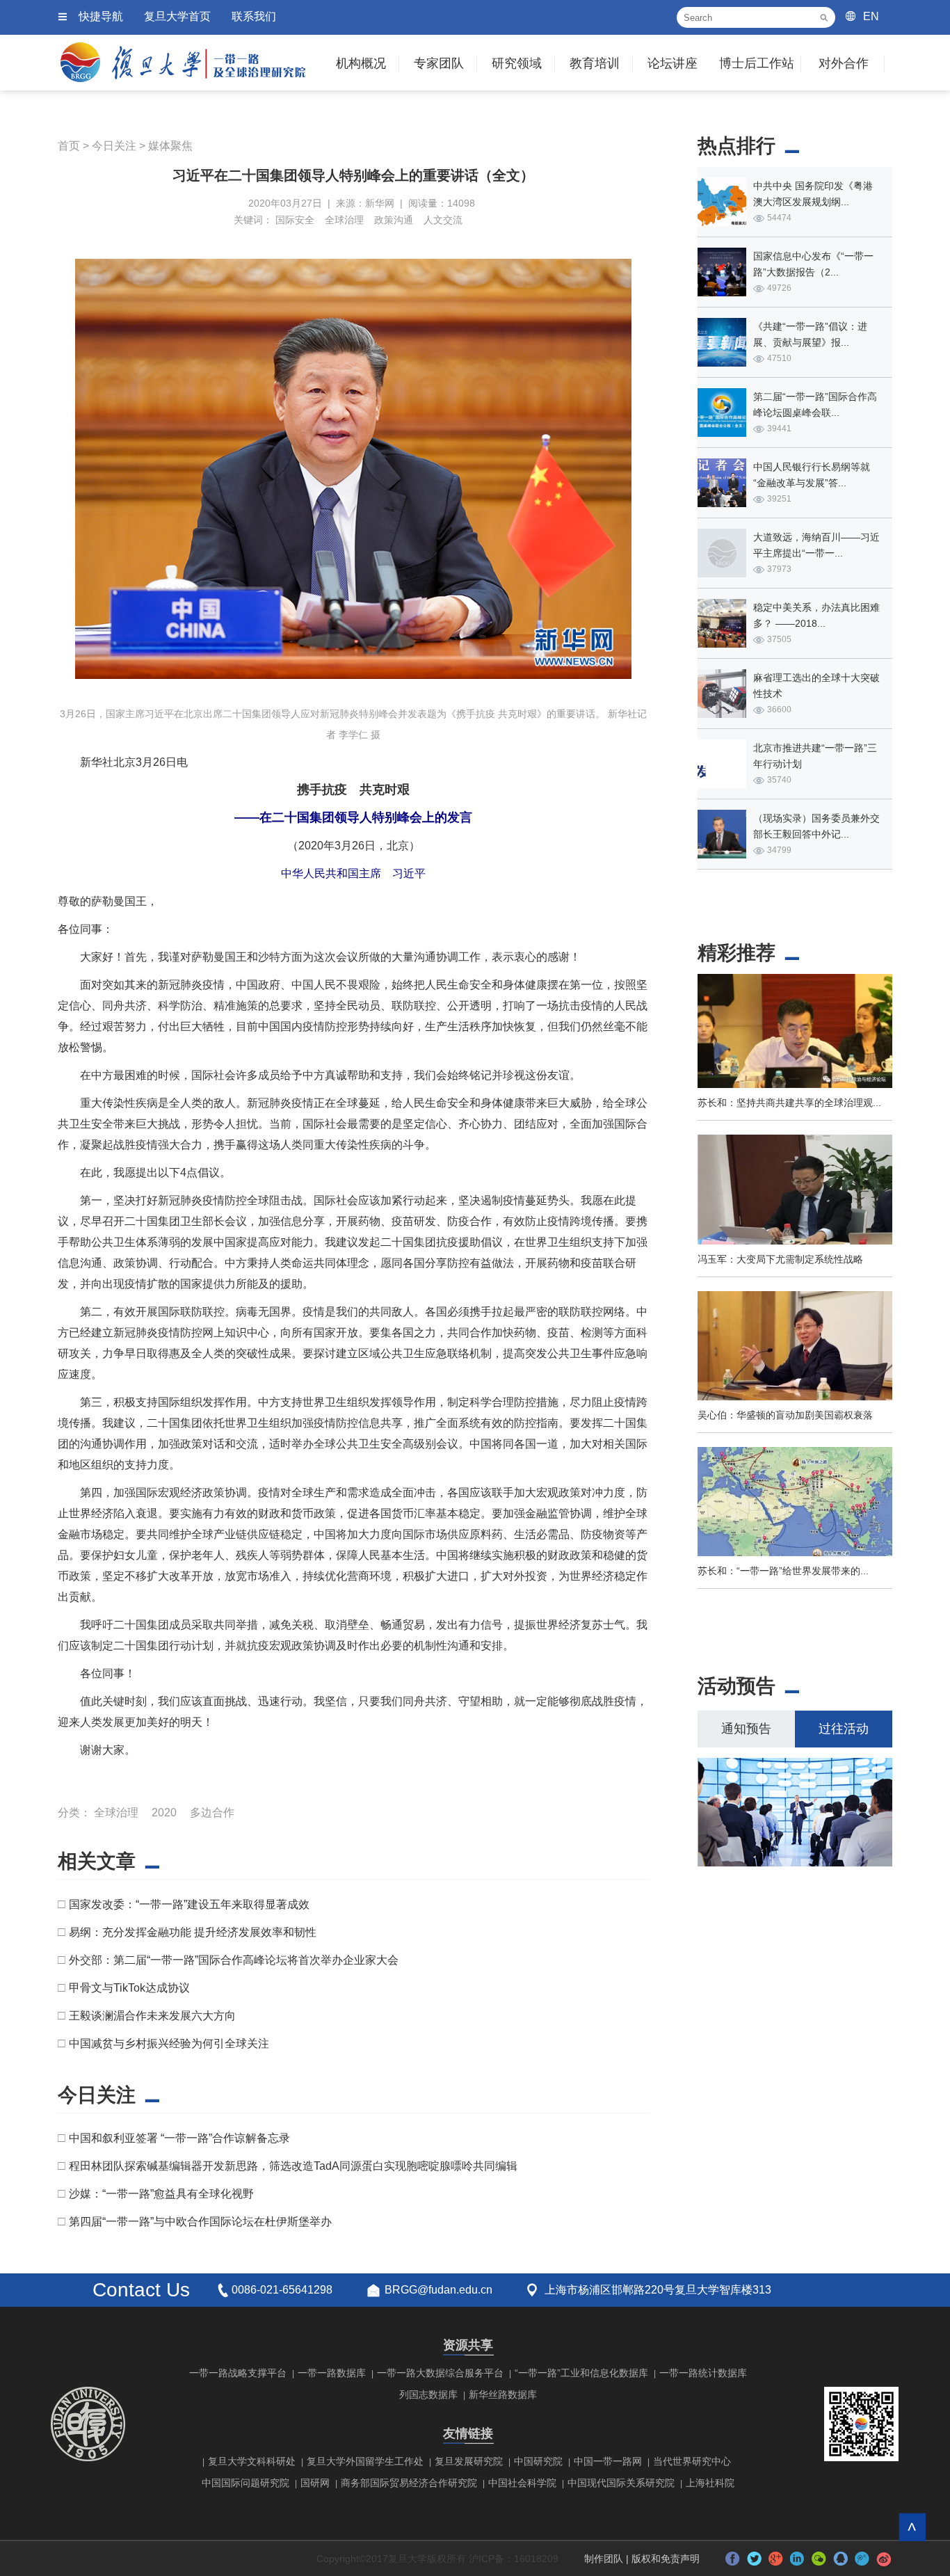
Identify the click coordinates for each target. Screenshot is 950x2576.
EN (871, 16)
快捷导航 (101, 16)
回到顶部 (912, 2527)
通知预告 (746, 1729)
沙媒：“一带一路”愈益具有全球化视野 (161, 2194)
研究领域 (517, 63)
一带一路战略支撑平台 (238, 2373)
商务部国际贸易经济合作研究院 (409, 2483)
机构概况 (361, 63)
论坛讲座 (673, 63)
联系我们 (254, 16)
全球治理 (344, 220)
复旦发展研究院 (469, 2461)
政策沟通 (394, 220)
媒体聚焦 (170, 146)
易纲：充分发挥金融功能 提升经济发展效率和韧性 (193, 1932)
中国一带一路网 (608, 2461)
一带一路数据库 (332, 2373)
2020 (164, 1813)
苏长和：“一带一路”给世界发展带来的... (783, 1571)
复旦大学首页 (177, 16)
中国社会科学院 (522, 2483)
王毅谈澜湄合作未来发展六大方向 (152, 2016)
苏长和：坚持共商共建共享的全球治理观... (789, 1103)
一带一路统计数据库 (703, 2373)
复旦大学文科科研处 (252, 2461)
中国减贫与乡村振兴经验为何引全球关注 (169, 2043)
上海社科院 (710, 2483)
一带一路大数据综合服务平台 (440, 2373)
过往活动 (844, 1729)
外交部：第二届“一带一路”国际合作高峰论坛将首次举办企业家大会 (234, 1960)
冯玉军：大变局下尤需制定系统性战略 (780, 1259)
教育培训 (595, 63)
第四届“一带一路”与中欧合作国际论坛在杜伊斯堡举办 (200, 2222)
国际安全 (295, 220)
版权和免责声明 (666, 2559)
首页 (69, 146)
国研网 (315, 2483)
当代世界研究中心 (692, 2461)
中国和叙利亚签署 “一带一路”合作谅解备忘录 (179, 2138)
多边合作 (212, 1813)
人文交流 (443, 220)
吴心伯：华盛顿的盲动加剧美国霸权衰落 (785, 1415)
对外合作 (844, 63)
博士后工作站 (757, 63)
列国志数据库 (428, 2394)
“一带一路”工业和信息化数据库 (581, 2373)
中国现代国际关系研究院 (621, 2483)
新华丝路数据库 (503, 2394)
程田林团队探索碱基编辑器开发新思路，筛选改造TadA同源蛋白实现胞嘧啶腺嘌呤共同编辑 (293, 2166)
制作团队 (604, 2559)
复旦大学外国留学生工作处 (365, 2461)
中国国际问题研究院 (245, 2483)
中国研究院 (538, 2461)
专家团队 (439, 63)
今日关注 (114, 146)
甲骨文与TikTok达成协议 (129, 1988)
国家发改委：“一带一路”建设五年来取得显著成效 (189, 1904)
